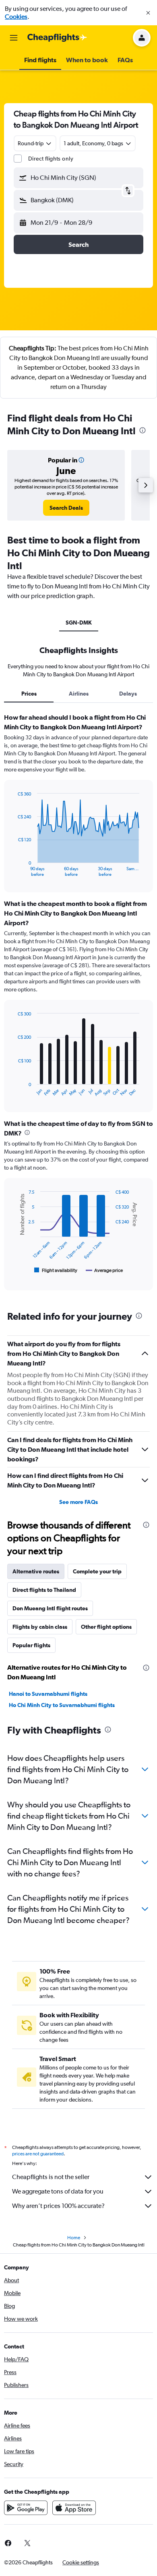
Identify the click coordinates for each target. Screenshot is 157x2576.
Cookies (16, 17)
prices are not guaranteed (38, 2154)
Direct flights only (51, 159)
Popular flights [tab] (31, 1645)
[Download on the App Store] (74, 2508)
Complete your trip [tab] (97, 1571)
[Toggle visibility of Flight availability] (56, 1270)
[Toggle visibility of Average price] (104, 1270)
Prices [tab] (29, 694)
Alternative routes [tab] (36, 1571)
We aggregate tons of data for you (58, 2191)
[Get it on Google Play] (26, 2508)
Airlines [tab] (79, 694)
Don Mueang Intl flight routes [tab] (50, 1608)
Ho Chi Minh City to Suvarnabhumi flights (62, 1705)
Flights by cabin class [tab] (40, 1627)
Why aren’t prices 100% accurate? (58, 2206)
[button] (148, 13)
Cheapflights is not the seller (51, 2177)
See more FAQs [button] (78, 1502)
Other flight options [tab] (106, 1627)
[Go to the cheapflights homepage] (57, 38)
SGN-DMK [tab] (79, 623)
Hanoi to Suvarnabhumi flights (48, 1694)
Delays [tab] (128, 694)
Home (74, 2238)
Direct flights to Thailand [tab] (44, 1590)
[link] (66, 508)
